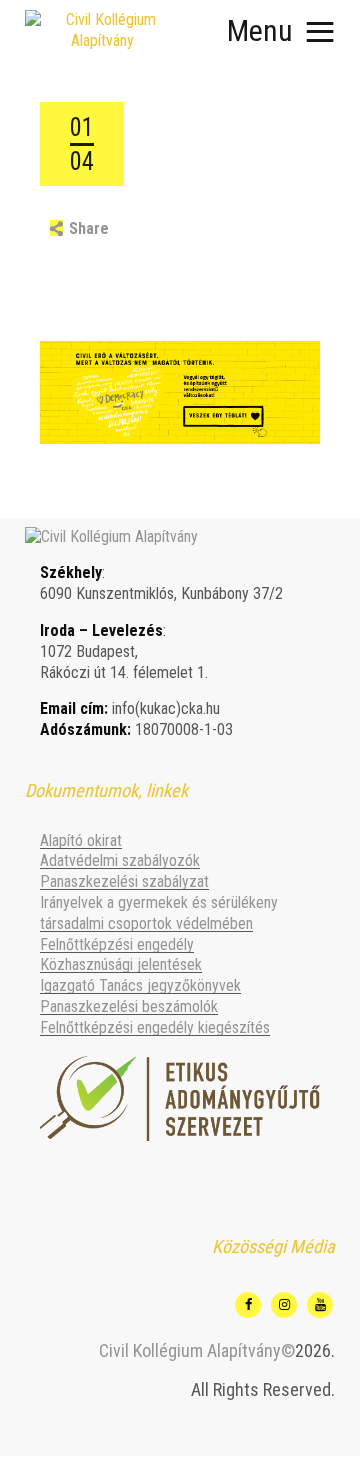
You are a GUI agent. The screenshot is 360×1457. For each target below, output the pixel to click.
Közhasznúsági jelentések (121, 964)
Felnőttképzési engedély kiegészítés (155, 1027)
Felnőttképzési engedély (117, 944)
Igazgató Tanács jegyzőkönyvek (140, 985)
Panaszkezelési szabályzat (124, 881)
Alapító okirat (81, 840)
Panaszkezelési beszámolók (129, 1006)
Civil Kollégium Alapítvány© (197, 1350)
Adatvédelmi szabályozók (120, 860)
